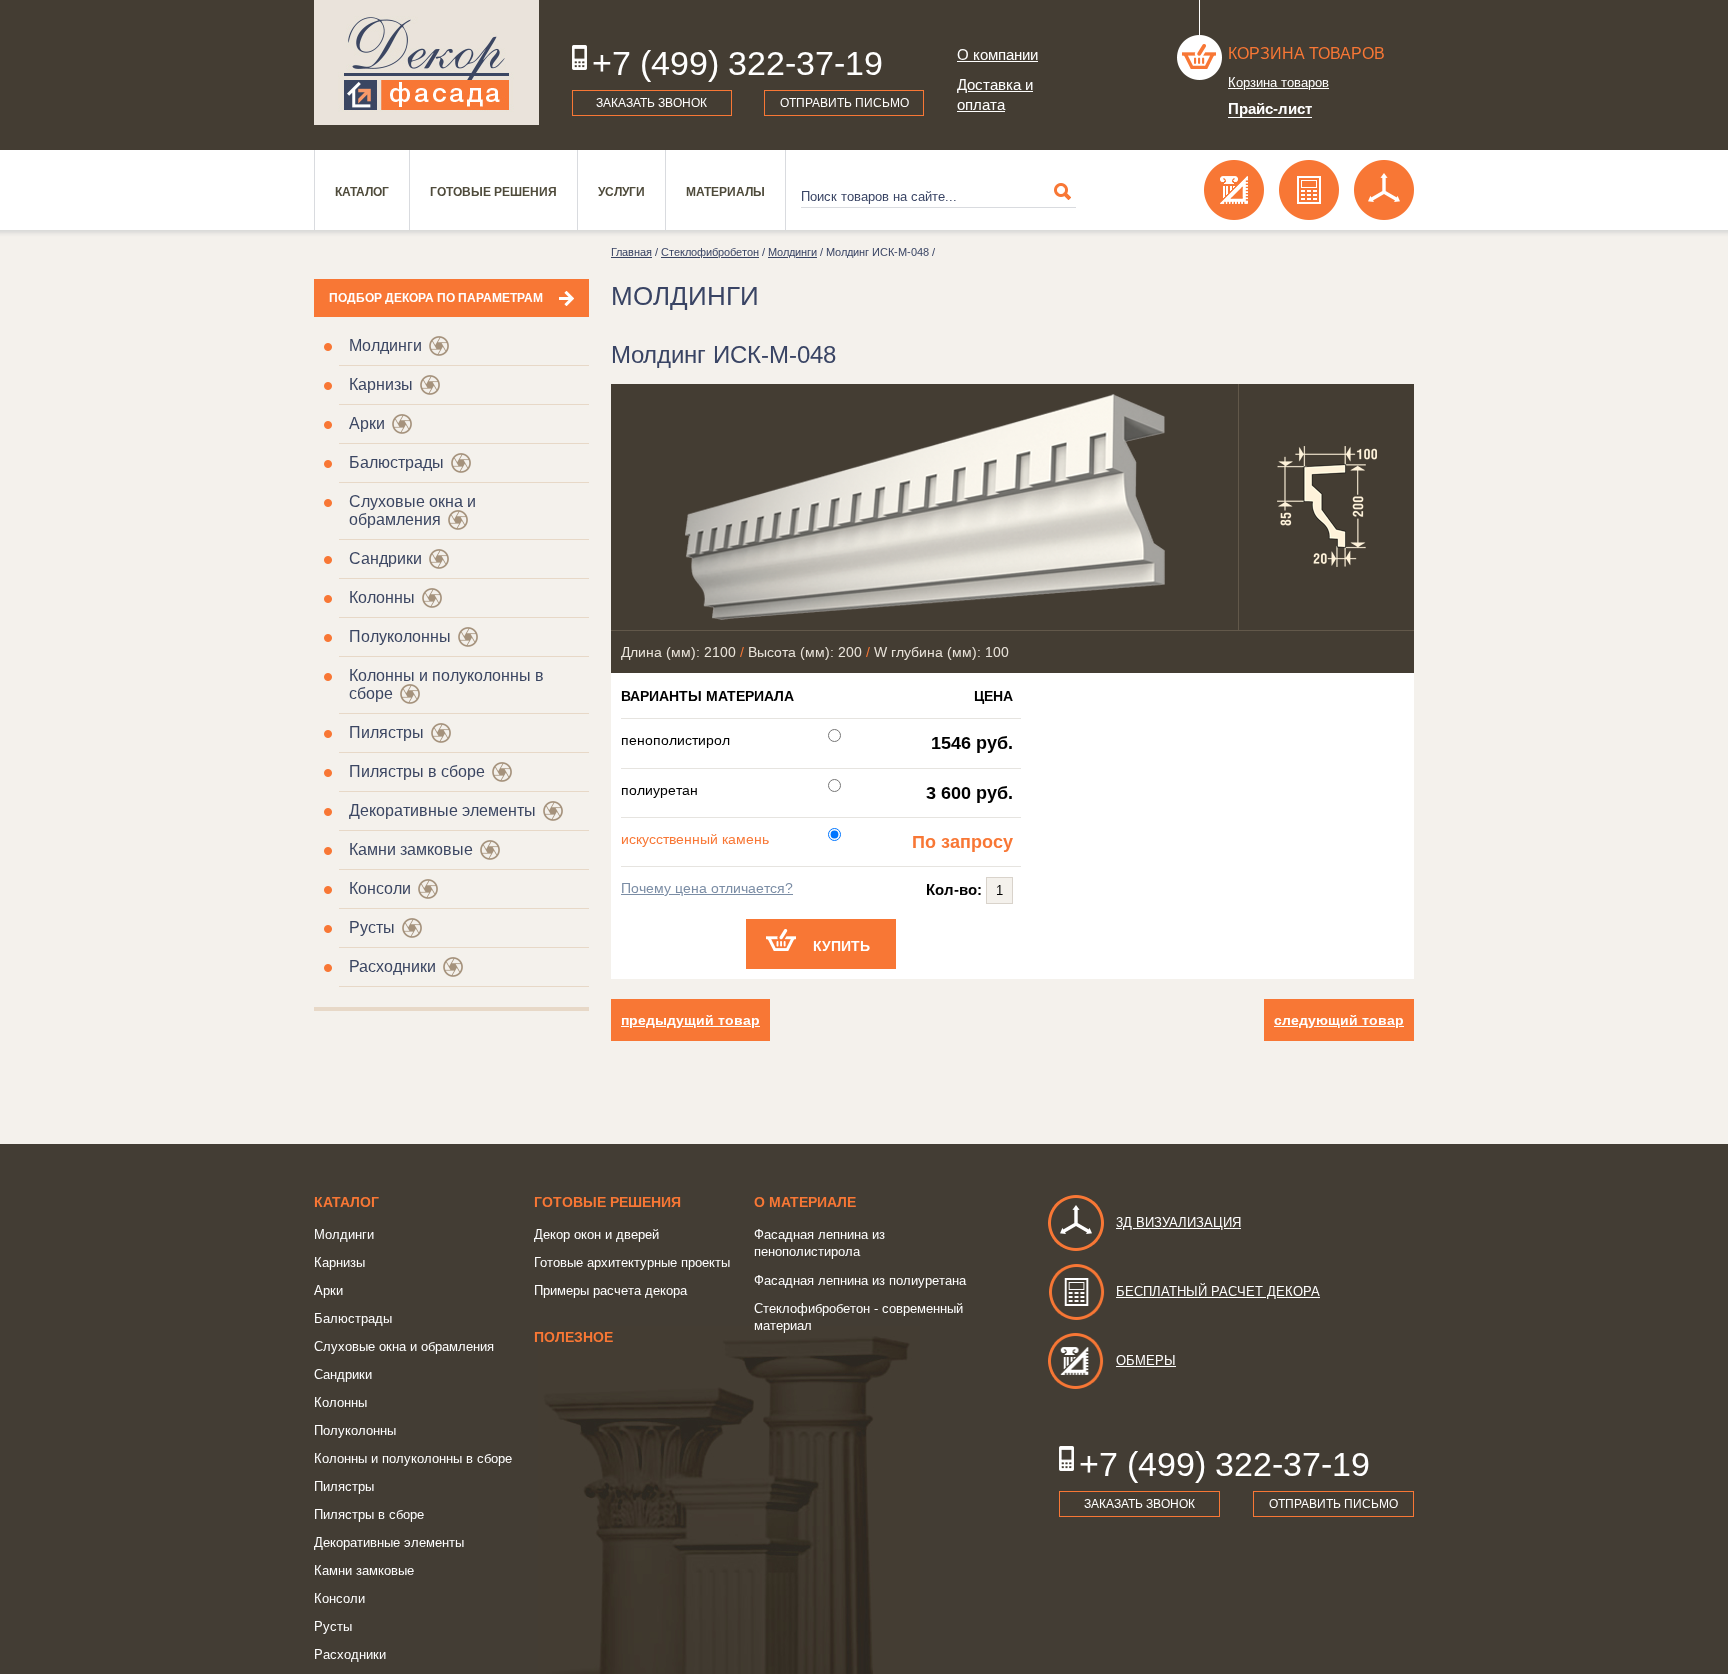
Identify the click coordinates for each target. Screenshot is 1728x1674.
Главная (631, 252)
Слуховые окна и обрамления (412, 510)
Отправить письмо (844, 103)
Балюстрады (396, 462)
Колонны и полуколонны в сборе (413, 1458)
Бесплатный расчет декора (1218, 1291)
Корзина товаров (1306, 53)
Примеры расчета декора (610, 1290)
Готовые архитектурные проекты (632, 1262)
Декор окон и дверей (596, 1234)
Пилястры (386, 732)
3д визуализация (1178, 1222)
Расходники (392, 966)
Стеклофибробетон (710, 252)
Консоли (380, 888)
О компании (997, 54)
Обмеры (1146, 1360)
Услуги (621, 192)
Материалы (725, 192)
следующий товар (1339, 1020)
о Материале (805, 1202)
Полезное (573, 1337)
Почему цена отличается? (707, 888)
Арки (367, 423)
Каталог (362, 192)
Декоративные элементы (442, 810)
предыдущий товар (690, 1020)
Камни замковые (411, 849)
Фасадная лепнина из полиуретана (860, 1280)
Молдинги (385, 345)
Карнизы (381, 384)
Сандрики (385, 558)
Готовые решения (493, 192)
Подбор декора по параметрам (436, 298)
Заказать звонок (651, 103)
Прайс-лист (1270, 108)
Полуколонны (400, 636)
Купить (841, 946)
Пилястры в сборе (417, 771)
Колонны (382, 597)
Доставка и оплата (995, 94)
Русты (372, 927)
